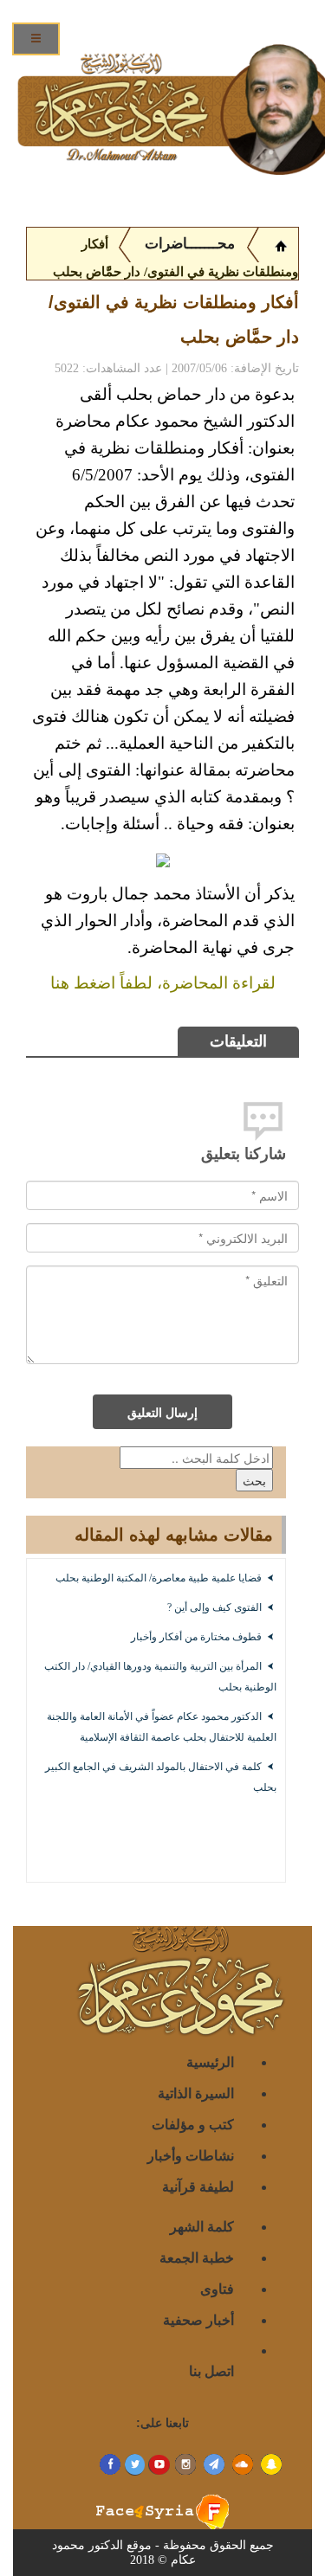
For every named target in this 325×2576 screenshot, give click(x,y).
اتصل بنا (211, 2370)
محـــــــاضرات (188, 244)
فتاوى (217, 2288)
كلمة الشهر (202, 2226)
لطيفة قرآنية (198, 2186)
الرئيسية (210, 2061)
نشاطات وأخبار (191, 2155)
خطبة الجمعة (197, 2257)
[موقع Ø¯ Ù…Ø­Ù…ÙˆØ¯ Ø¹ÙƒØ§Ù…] (281, 244)
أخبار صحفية (198, 2319)
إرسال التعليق (162, 1412)
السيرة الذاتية (196, 2093)
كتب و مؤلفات (193, 2124)
